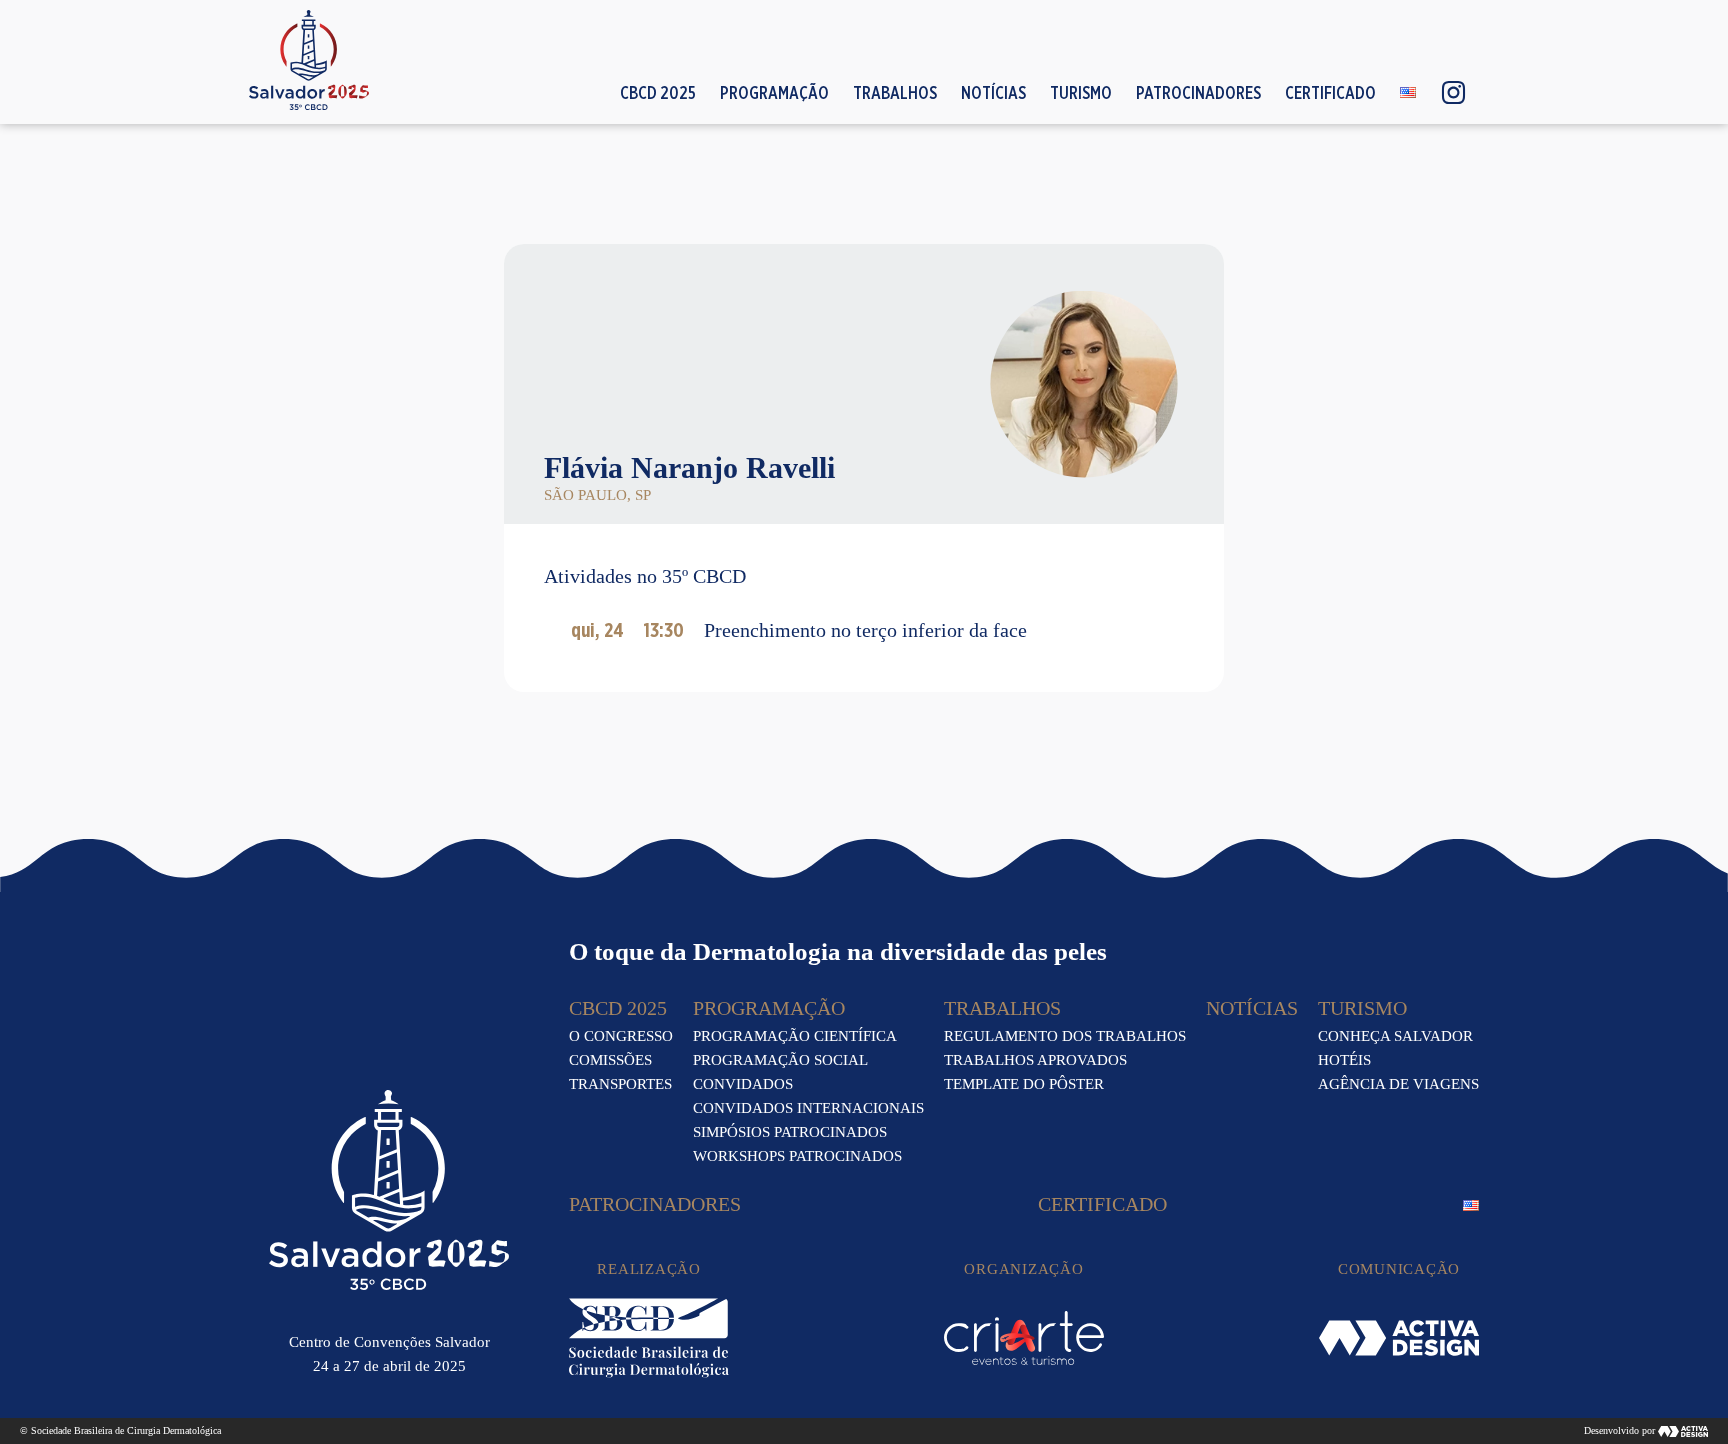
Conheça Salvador (1395, 1036)
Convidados (743, 1084)
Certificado (1330, 92)
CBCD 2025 (658, 92)
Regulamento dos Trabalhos (1065, 1036)
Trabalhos (895, 92)
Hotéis (1344, 1060)
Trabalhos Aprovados (1035, 1060)
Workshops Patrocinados (797, 1156)
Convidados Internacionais (808, 1108)
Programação (774, 92)
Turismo (1081, 92)
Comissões (610, 1060)
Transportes (620, 1084)
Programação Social (780, 1060)
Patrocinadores (1198, 92)
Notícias (993, 92)
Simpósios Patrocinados (790, 1132)
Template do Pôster (1024, 1084)
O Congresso (621, 1036)
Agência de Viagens (1398, 1084)
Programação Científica (795, 1036)
